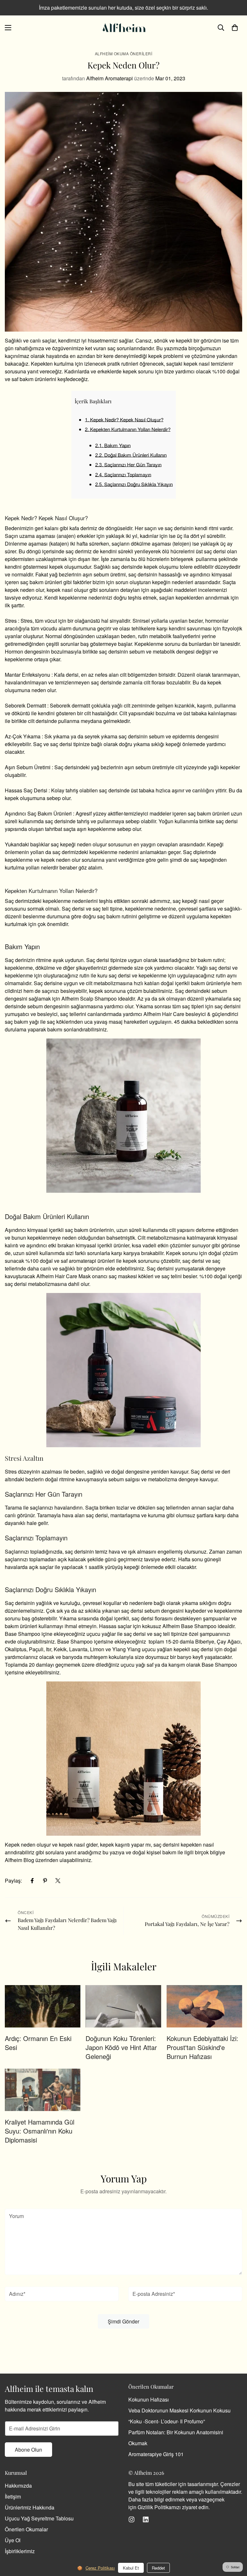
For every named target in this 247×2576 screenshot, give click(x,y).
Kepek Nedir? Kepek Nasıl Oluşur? (124, 419)
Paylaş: (13, 1881)
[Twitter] (58, 1881)
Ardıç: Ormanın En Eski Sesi (38, 2043)
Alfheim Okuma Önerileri (124, 53)
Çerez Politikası (100, 2568)
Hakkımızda (18, 2486)
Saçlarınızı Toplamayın (123, 474)
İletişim (13, 2496)
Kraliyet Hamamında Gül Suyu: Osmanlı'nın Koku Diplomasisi (40, 2131)
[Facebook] (32, 1881)
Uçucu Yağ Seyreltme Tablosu (39, 2518)
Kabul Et (131, 2568)
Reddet (158, 2568)
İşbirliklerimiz (20, 2551)
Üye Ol (13, 2540)
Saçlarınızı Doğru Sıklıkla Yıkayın (134, 484)
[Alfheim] (123, 28)
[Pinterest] (45, 1881)
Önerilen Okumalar (26, 2529)
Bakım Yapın (113, 445)
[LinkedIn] (146, 2519)
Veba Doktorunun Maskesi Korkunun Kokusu (179, 2410)
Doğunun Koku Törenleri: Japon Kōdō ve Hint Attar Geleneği (121, 2047)
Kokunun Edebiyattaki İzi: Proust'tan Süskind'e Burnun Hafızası (202, 2047)
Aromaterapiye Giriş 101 (156, 2454)
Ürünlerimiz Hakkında (30, 2507)
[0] (235, 28)
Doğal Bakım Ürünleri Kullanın (131, 455)
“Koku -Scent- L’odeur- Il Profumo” (167, 2421)
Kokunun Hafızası (149, 2399)
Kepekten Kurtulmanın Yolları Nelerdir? (128, 429)
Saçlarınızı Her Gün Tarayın (128, 464)
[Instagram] (132, 2519)
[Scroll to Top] (234, 2541)
